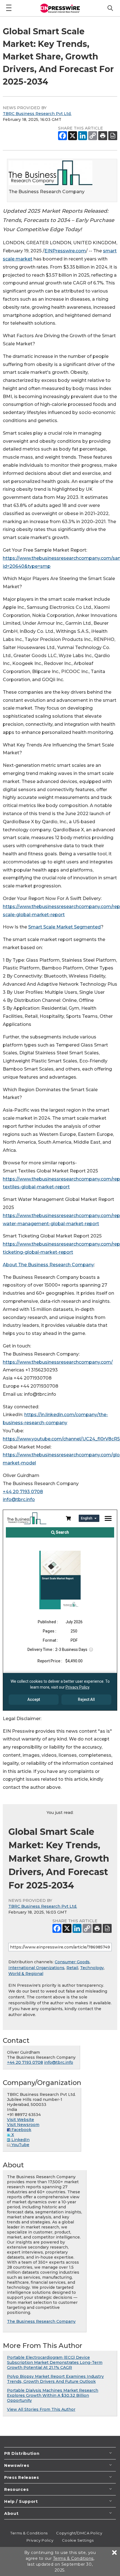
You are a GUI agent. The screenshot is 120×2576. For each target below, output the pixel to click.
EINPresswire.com (65, 251)
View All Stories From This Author (41, 2409)
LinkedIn (20, 2140)
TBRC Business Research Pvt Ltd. (37, 114)
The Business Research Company (41, 2321)
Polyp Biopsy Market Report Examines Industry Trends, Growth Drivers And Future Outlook (55, 2379)
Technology (92, 1968)
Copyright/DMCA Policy (79, 2533)
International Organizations (36, 1968)
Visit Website (21, 2120)
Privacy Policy (40, 2540)
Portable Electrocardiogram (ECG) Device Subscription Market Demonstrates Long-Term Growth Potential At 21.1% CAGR (55, 2362)
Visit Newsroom (23, 2125)
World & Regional (26, 1974)
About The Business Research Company (48, 1265)
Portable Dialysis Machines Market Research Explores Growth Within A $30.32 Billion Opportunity (53, 2395)
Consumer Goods (72, 1962)
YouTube (20, 2145)
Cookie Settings (78, 2540)
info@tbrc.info (19, 1499)
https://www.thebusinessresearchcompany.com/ (58, 1362)
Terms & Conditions (29, 2533)
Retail (72, 1968)
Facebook (21, 2130)
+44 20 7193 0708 (23, 1492)
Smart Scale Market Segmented (64, 927)
